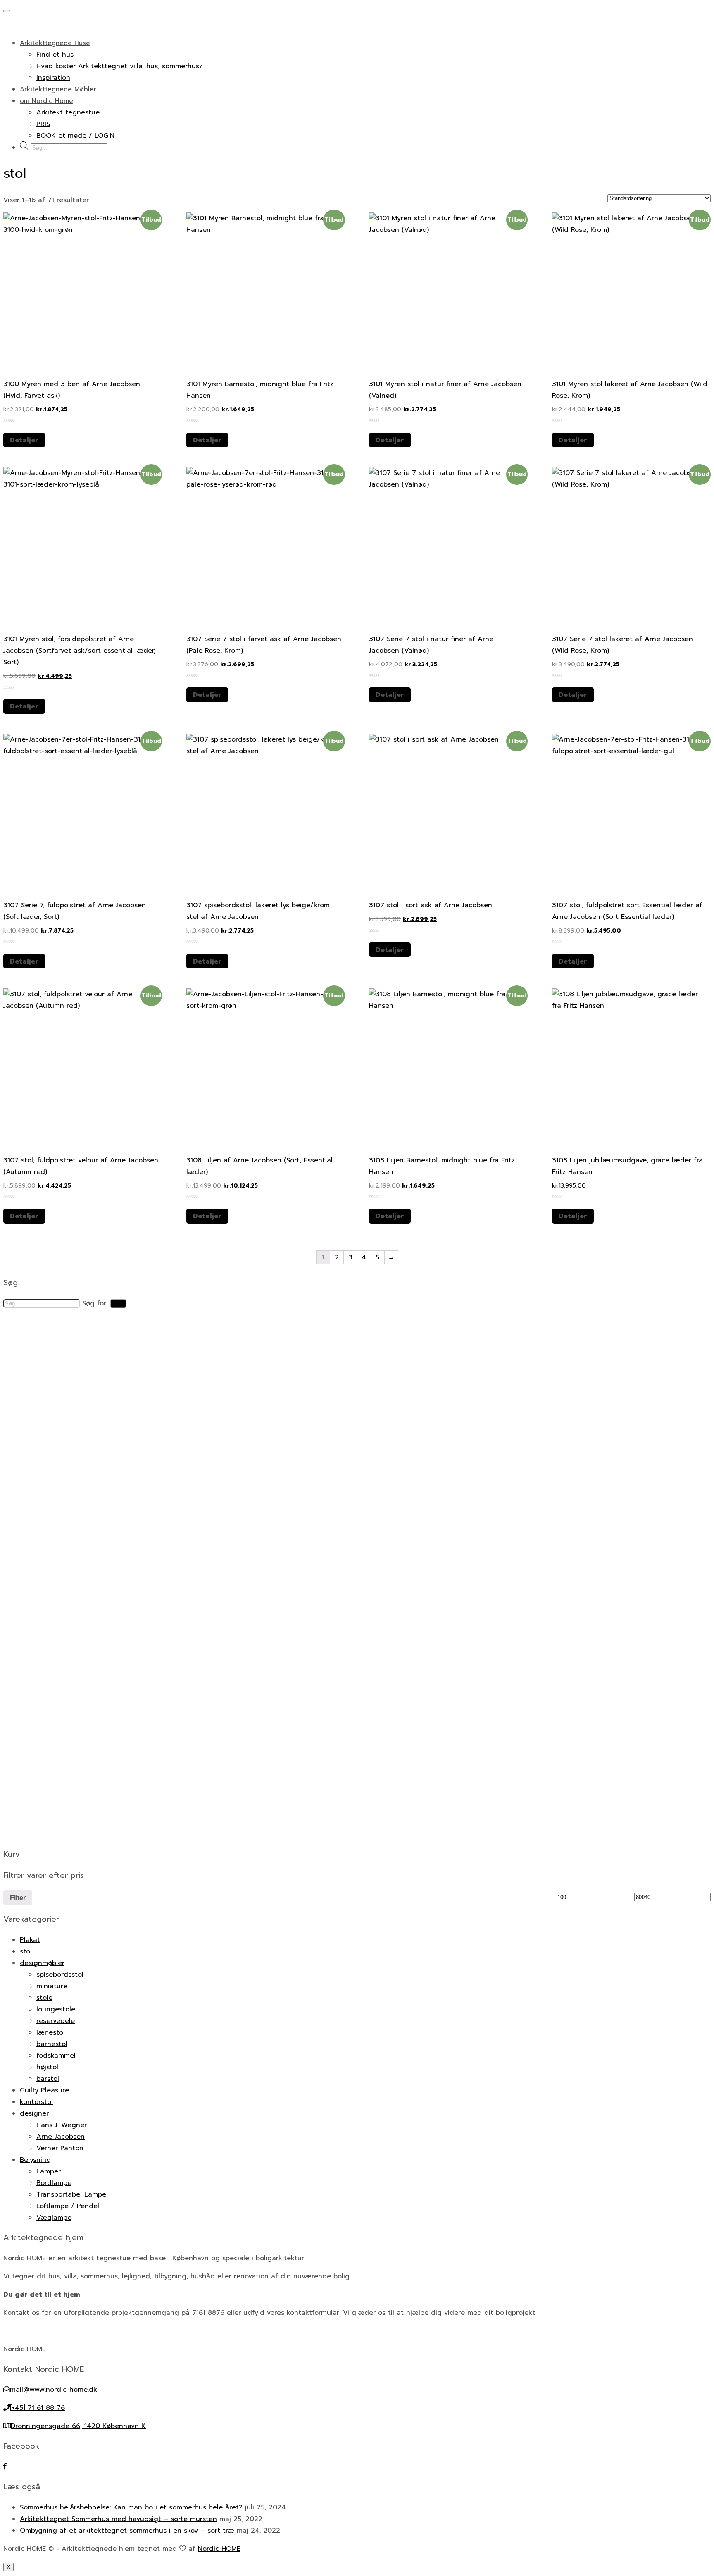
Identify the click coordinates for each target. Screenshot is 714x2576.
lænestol (51, 2032)
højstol (47, 2067)
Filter (18, 1898)
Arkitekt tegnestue (68, 112)
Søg (118, 1304)
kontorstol (36, 2102)
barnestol (52, 2044)
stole (44, 1998)
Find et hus (55, 55)
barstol (48, 2079)
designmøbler (42, 1963)
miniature (52, 1986)
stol (26, 1951)
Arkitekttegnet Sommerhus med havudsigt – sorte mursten (118, 2519)
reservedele (56, 2021)
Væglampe (54, 2218)
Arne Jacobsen (61, 2137)
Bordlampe (54, 2183)
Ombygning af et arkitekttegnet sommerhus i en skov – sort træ (127, 2531)
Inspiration (53, 78)
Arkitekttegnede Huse (55, 43)
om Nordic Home (46, 101)
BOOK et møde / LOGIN (75, 136)
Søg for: (95, 1303)
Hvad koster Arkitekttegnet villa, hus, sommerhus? (120, 66)
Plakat (30, 1940)
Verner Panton (60, 2148)
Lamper (49, 2171)
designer (34, 2113)
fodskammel (56, 2056)
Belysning (35, 2160)
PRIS (43, 124)
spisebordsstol (60, 1975)
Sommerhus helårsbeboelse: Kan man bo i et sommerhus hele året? (131, 2507)
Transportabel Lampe (71, 2194)
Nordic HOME (219, 2549)
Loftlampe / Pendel (68, 2206)
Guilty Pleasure (44, 2090)
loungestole (56, 2009)
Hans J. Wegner (62, 2125)
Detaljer (24, 440)
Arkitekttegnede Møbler (58, 89)
